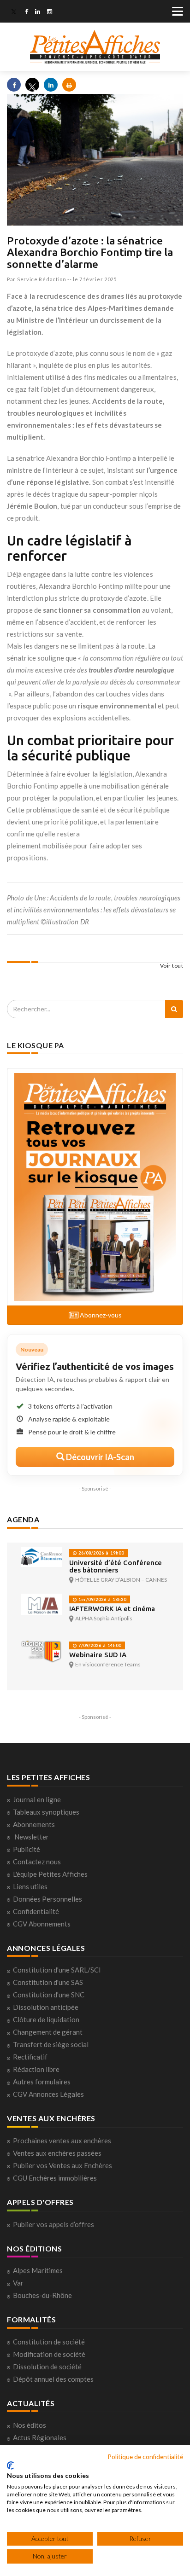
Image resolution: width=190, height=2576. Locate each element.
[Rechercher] (174, 1009)
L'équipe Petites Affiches (50, 1874)
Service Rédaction (42, 279)
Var (18, 2283)
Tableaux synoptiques (46, 1812)
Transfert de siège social (51, 2044)
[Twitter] (14, 12)
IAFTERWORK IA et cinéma (112, 1609)
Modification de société (49, 2354)
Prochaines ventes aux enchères (62, 2141)
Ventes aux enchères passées (57, 2153)
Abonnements (34, 1824)
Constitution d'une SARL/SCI (57, 1970)
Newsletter (32, 1837)
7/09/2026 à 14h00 (99, 1645)
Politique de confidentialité (145, 2457)
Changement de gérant (48, 2032)
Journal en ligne (37, 1799)
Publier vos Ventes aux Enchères (62, 2165)
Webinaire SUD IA (98, 1655)
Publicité (27, 1849)
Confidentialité (36, 1911)
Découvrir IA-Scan (99, 1457)
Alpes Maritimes (38, 2270)
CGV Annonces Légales (48, 2094)
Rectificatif (30, 2057)
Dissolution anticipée (46, 2007)
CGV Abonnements (42, 1924)
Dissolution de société (47, 2367)
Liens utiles (30, 1886)
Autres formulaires (42, 2082)
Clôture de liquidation (46, 2019)
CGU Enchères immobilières (55, 2178)
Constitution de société (49, 2342)
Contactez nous (37, 1862)
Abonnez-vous (100, 1315)
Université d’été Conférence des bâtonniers (116, 1566)
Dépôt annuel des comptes (53, 2379)
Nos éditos (30, 2425)
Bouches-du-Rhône (42, 2295)
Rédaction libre (36, 2069)
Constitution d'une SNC (49, 1995)
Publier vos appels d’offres (53, 2224)
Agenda (23, 1519)
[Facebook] (27, 12)
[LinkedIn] (38, 12)
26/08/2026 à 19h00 (101, 1553)
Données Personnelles (47, 1899)
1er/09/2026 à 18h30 (102, 1599)
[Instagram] (50, 12)
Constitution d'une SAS (48, 1982)
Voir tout (172, 966)
